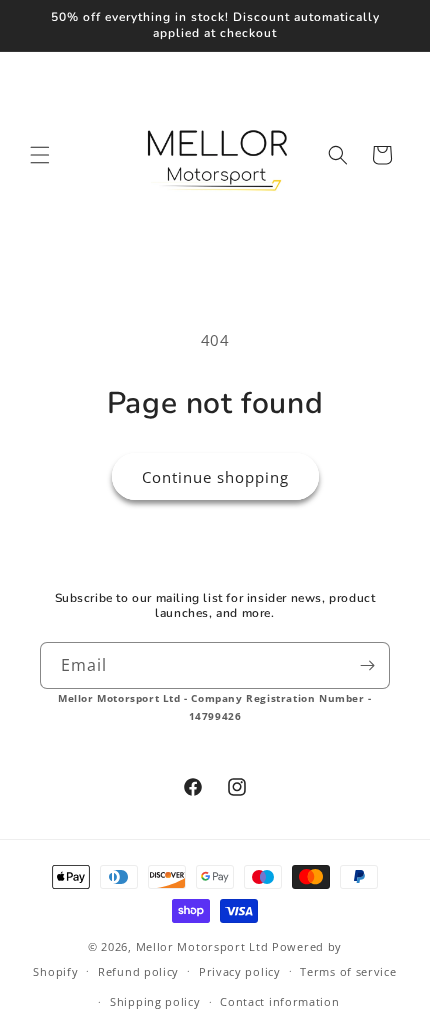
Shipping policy (155, 1001)
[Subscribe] (367, 665)
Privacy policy (240, 971)
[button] (40, 155)
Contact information (279, 1001)
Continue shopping (215, 477)
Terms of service (348, 971)
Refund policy (138, 971)
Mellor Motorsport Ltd (202, 946)
